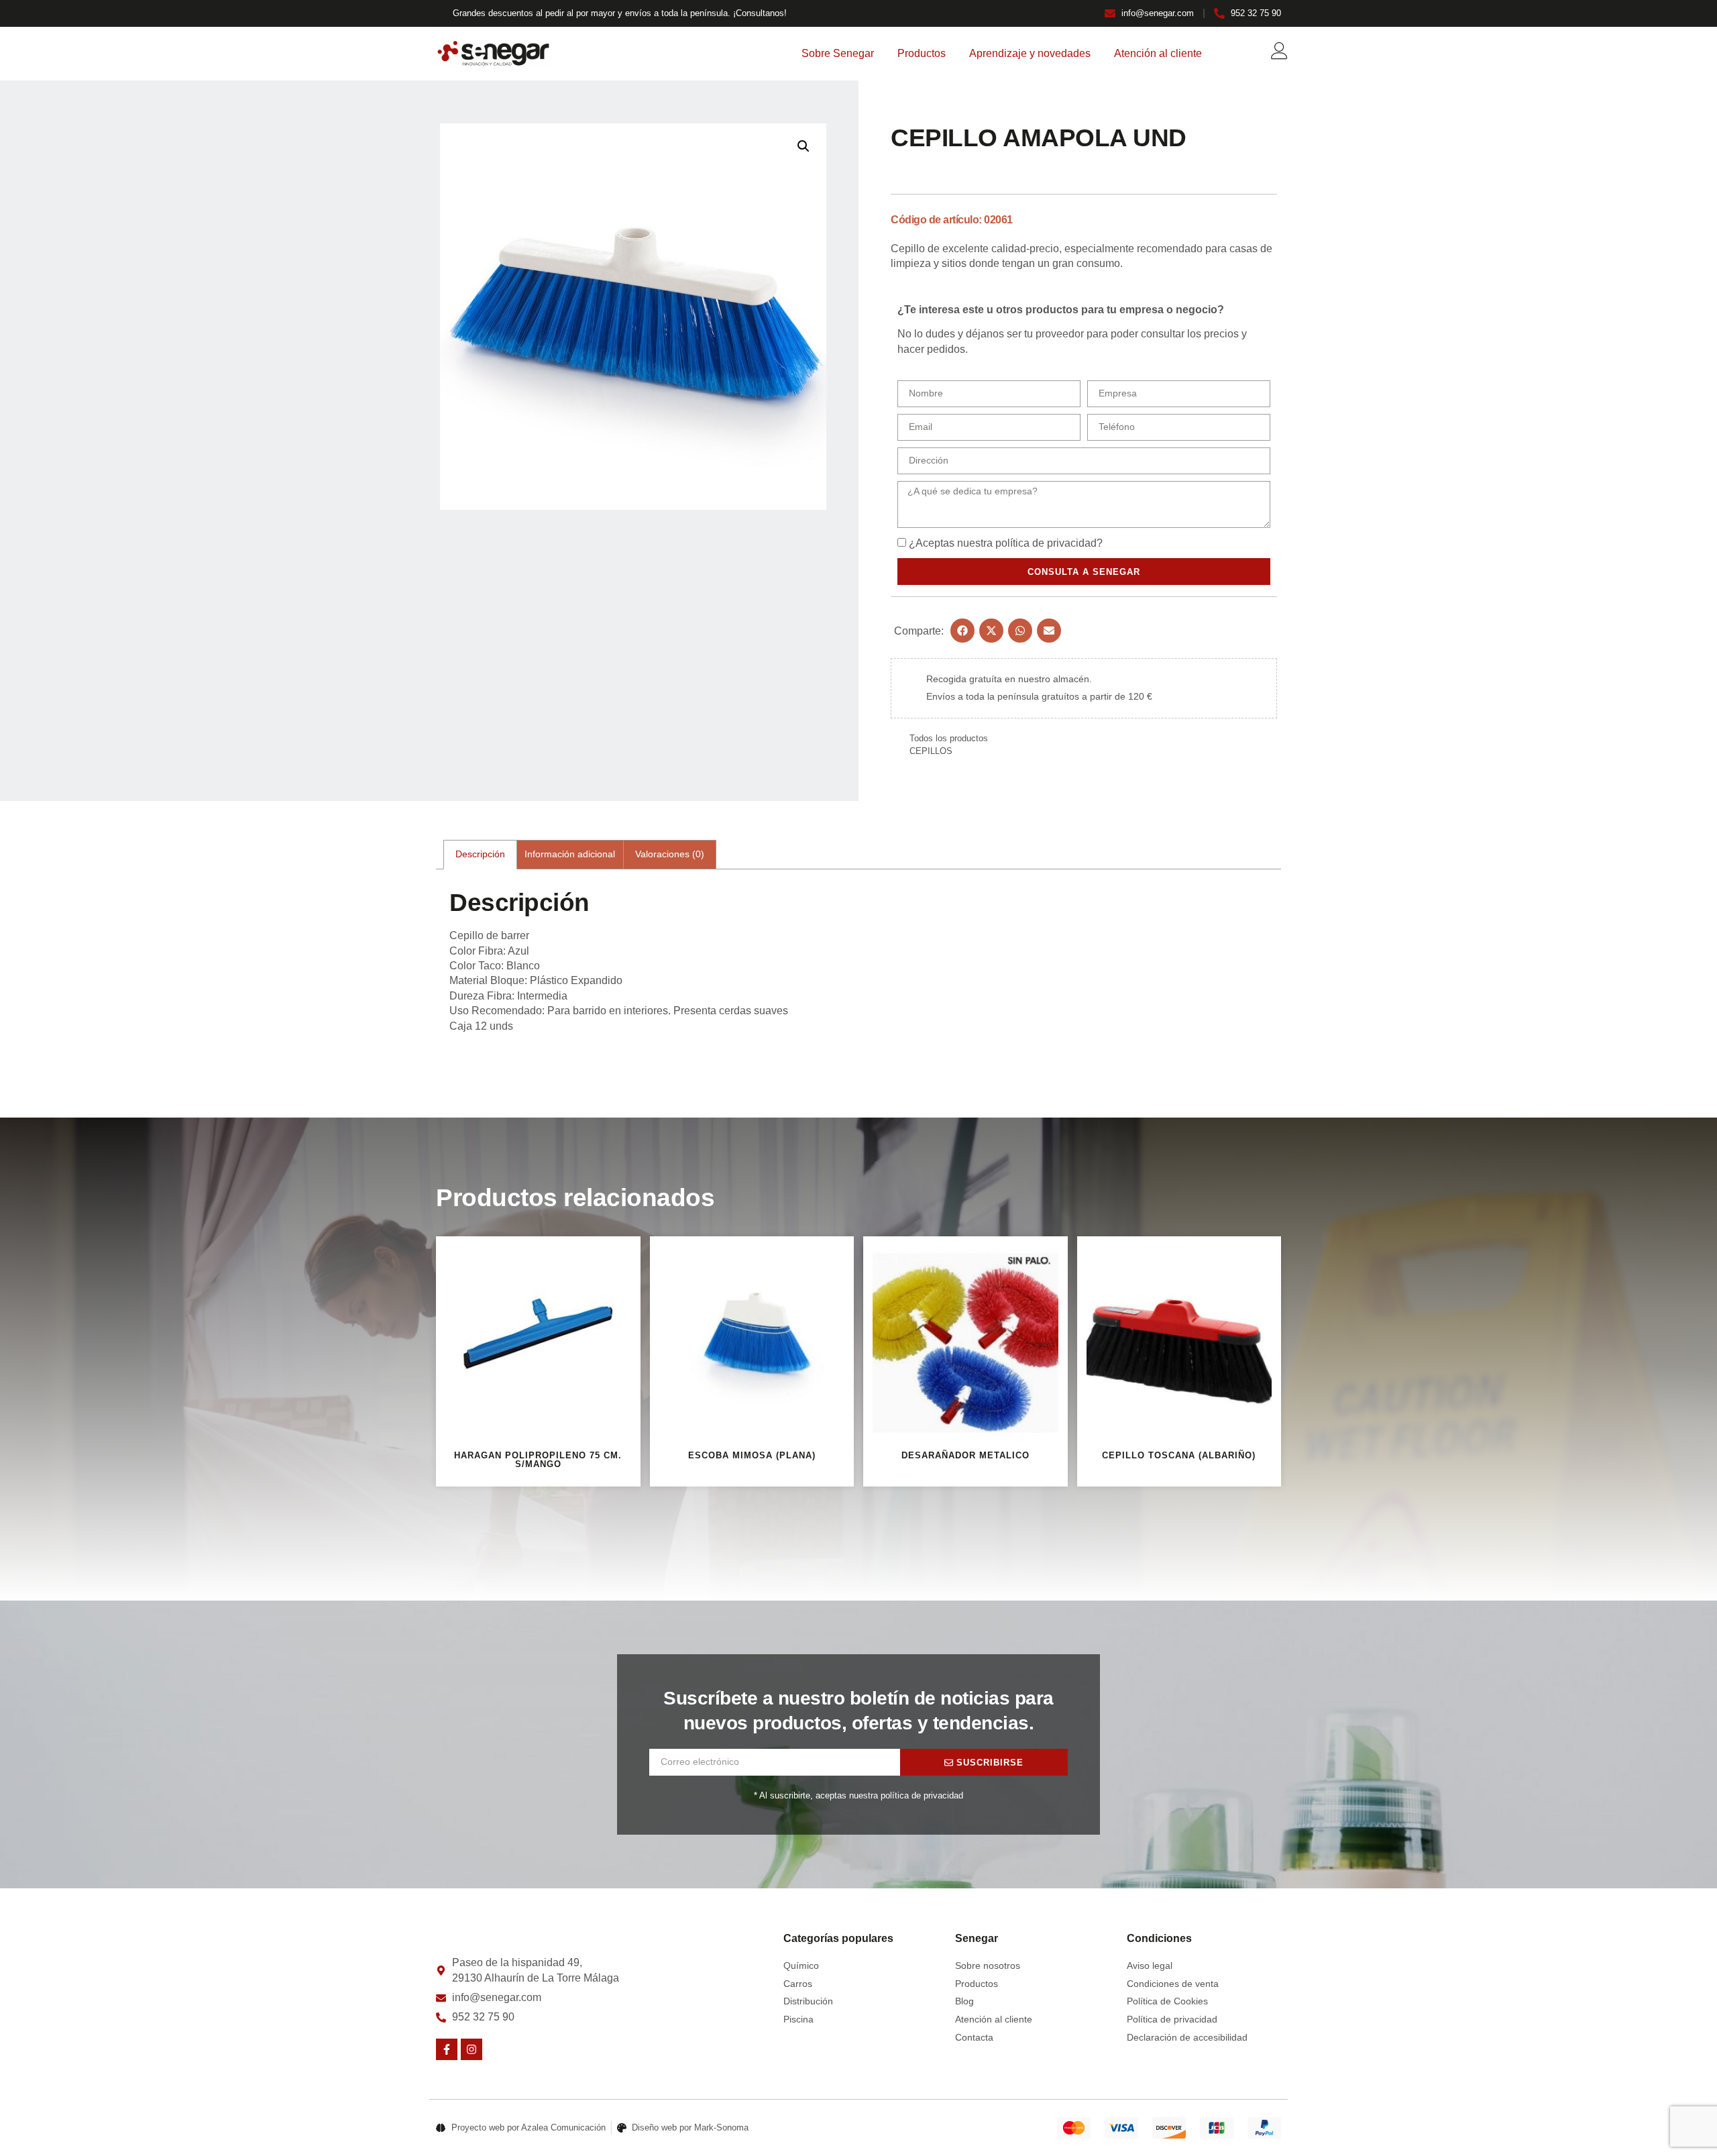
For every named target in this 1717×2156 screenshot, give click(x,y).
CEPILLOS (931, 751)
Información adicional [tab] (570, 854)
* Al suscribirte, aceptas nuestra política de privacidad (858, 1795)
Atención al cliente (1158, 53)
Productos (922, 53)
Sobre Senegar (838, 53)
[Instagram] (472, 2049)
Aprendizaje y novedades (1030, 53)
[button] (804, 146)
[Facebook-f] (447, 2049)
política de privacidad (1046, 543)
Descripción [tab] (480, 854)
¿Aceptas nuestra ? (1006, 543)
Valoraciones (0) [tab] (670, 854)
